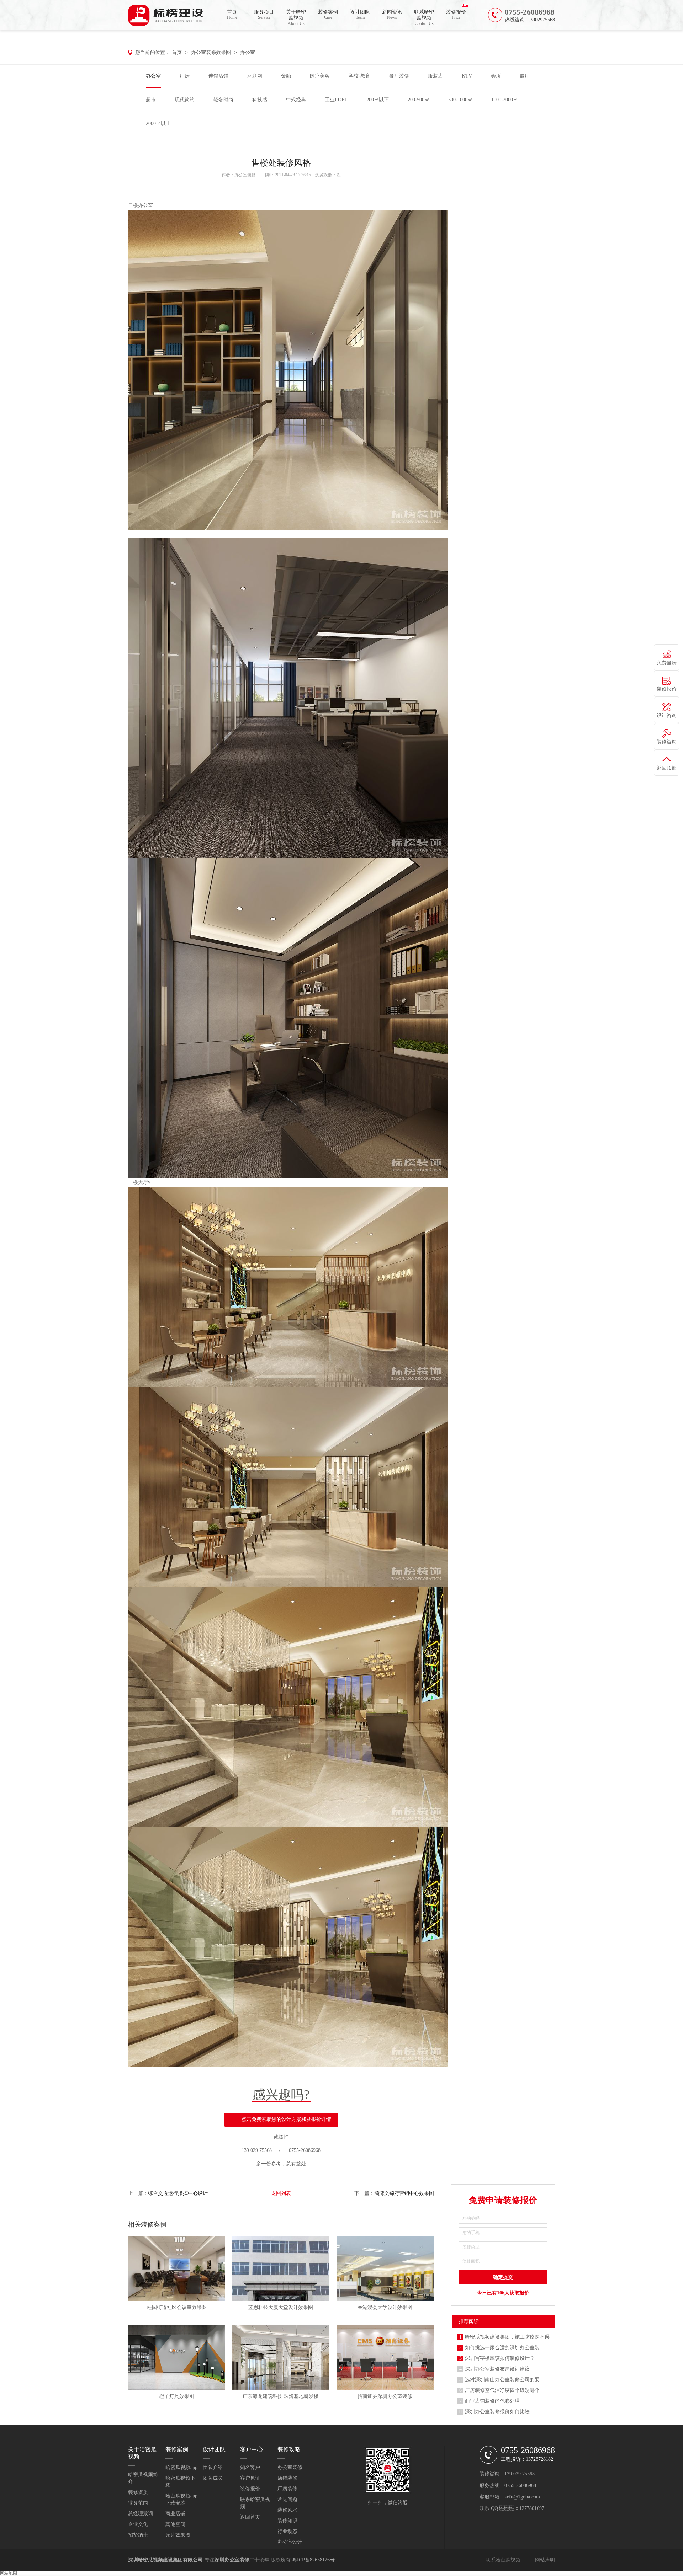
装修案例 (328, 15)
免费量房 (667, 663)
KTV (467, 76)
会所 (496, 76)
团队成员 (213, 2478)
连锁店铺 (218, 76)
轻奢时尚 (223, 100)
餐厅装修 (399, 76)
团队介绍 (213, 2467)
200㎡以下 (378, 100)
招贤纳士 (138, 2535)
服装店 (435, 76)
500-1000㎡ (460, 100)
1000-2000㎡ (505, 100)
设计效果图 (178, 2535)
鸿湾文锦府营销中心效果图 (404, 2193)
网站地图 (9, 2573)
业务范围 (138, 2503)
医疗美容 (320, 76)
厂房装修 (287, 2489)
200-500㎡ (419, 100)
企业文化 (138, 2524)
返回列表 (281, 2193)
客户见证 (250, 2478)
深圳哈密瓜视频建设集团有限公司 (165, 2560)
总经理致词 (141, 2514)
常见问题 (287, 2499)
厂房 (185, 76)
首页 (232, 15)
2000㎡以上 (158, 124)
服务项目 (264, 15)
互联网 (255, 76)
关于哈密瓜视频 (296, 18)
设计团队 (360, 15)
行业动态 (287, 2531)
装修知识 (287, 2521)
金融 (286, 76)
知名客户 (250, 2467)
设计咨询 (667, 715)
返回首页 (250, 2517)
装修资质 (138, 2492)
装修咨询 (667, 742)
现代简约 (185, 100)
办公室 (248, 52)
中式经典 (296, 100)
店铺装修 (287, 2478)
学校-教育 (359, 76)
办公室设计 (290, 2542)
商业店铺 (175, 2514)
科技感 (260, 100)
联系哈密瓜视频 (424, 18)
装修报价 (456, 15)
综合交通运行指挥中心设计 (178, 2193)
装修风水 (287, 2510)
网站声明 (545, 2560)
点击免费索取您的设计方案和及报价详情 (286, 2119)
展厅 (525, 76)
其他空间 (175, 2524)
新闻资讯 (392, 15)
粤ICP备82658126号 (313, 2560)
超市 (151, 100)
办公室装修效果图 (211, 52)
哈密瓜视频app (181, 2467)
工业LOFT (336, 100)
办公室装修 (245, 175)
